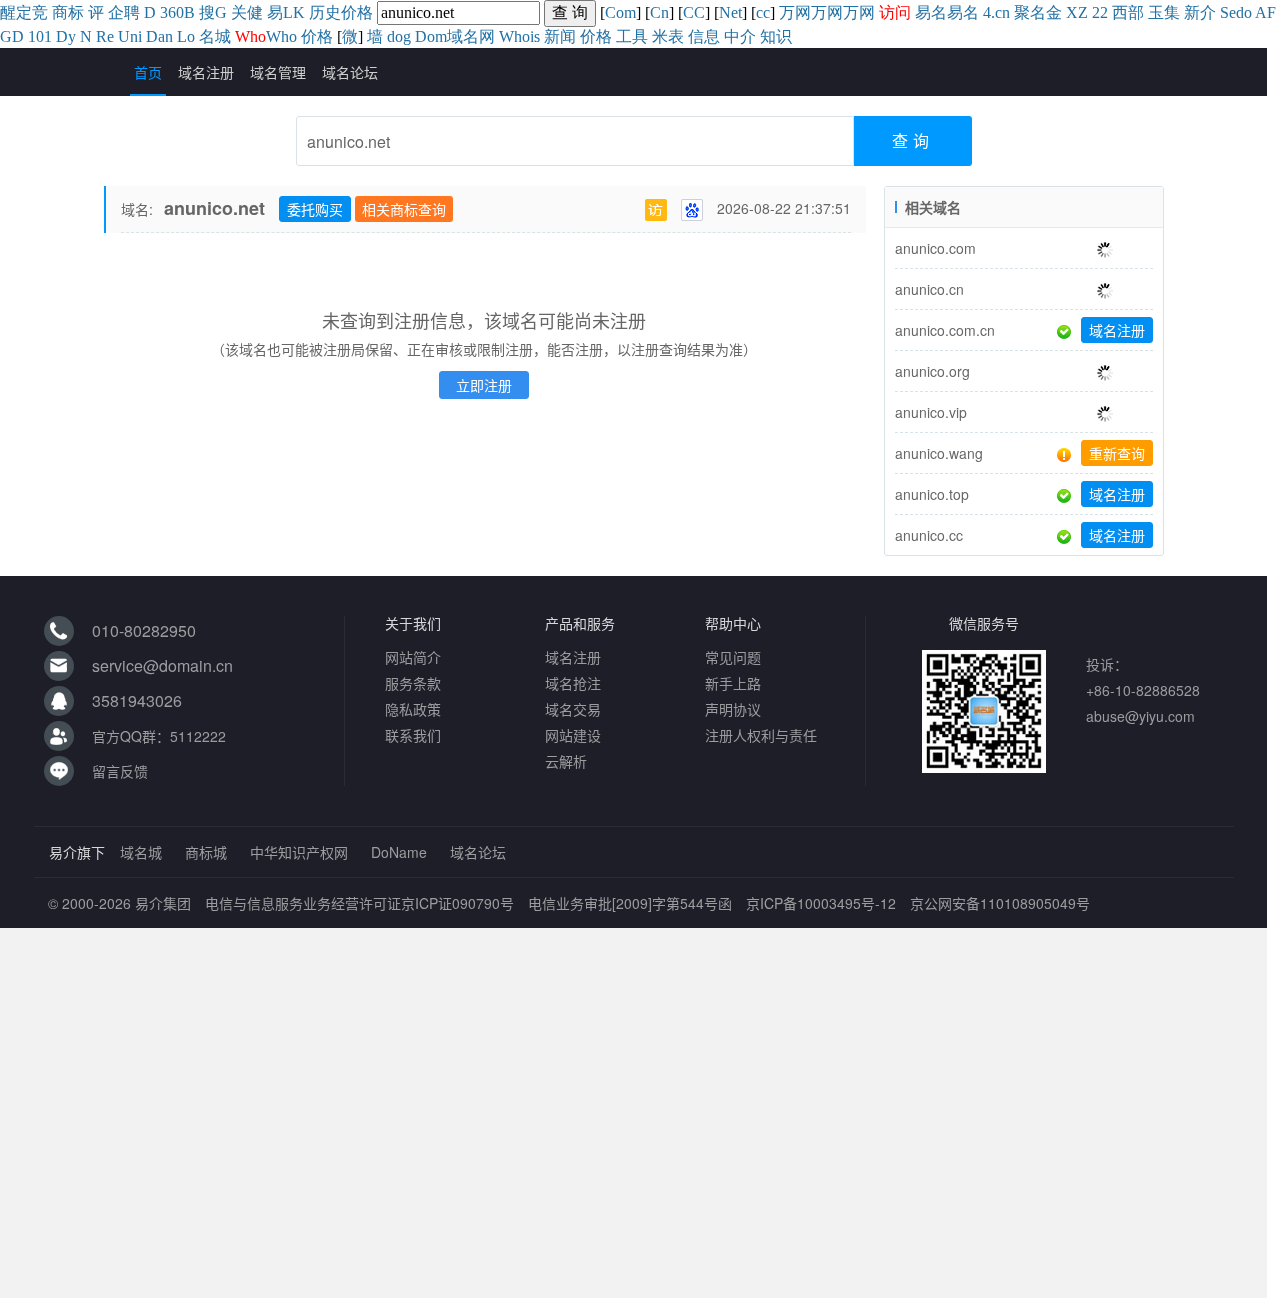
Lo (186, 36)
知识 (776, 36)
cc (763, 12)
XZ (1077, 12)
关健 (247, 12)
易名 (931, 12)
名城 (215, 36)
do (1244, 12)
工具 (632, 36)
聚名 (1030, 12)
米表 (668, 36)
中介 (740, 36)
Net (730, 12)
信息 (704, 36)
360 (172, 12)
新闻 (560, 36)
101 (40, 36)
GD (12, 36)
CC (694, 12)
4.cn (996, 12)
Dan (159, 36)
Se (1228, 12)
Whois (519, 36)
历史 (325, 12)
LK (294, 12)
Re (105, 36)
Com (620, 12)
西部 (1128, 12)
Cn (659, 12)
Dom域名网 (455, 36)
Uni (130, 36)
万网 (795, 12)
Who (281, 36)
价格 (357, 12)
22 (1100, 12)
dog (399, 36)
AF (1265, 12)
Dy (66, 36)
